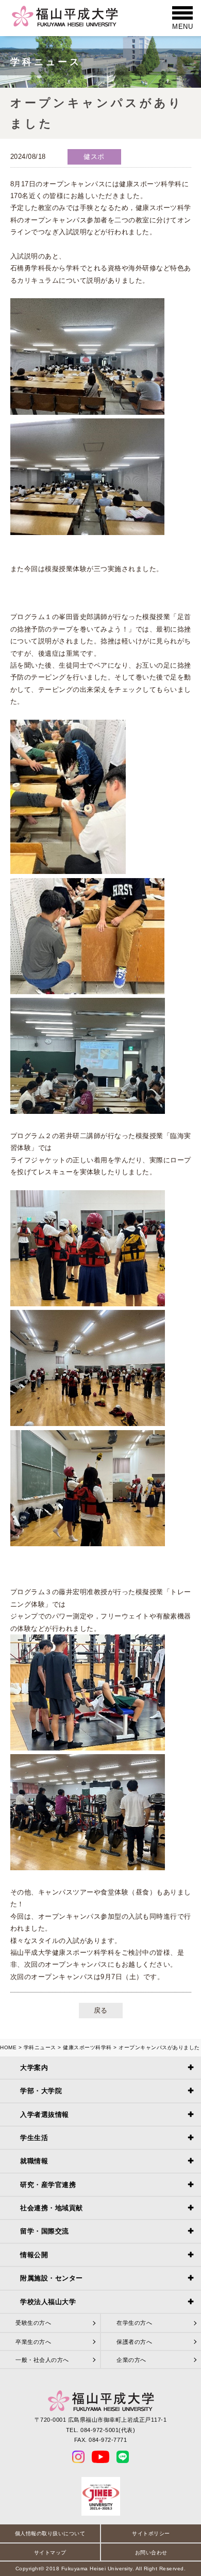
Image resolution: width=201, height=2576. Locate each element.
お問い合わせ (151, 2553)
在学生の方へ (134, 2323)
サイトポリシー (151, 2533)
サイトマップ (50, 2553)
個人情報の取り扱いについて (50, 2533)
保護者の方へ (134, 2342)
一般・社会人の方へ (42, 2360)
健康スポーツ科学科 (87, 2047)
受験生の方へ (33, 2323)
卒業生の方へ (33, 2342)
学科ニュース (40, 2047)
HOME (8, 2047)
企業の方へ (131, 2360)
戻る (101, 2010)
